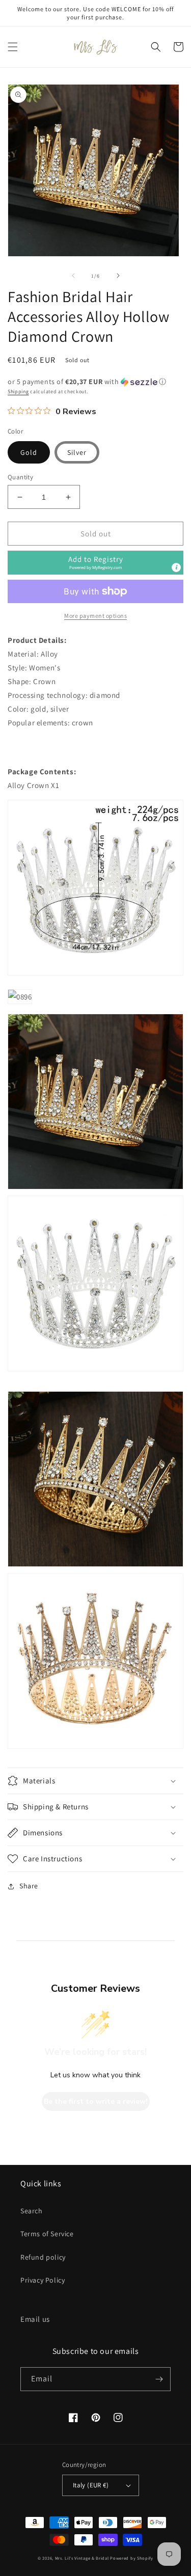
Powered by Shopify (132, 2558)
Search (32, 2211)
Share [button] (29, 1886)
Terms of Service (47, 2234)
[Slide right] (118, 276)
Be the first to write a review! (96, 2102)
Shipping (18, 391)
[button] (13, 47)
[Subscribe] (159, 2379)
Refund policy (43, 2257)
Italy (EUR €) (91, 2485)
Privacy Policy (43, 2280)
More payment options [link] (95, 616)
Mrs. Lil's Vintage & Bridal (82, 2558)
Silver (77, 452)
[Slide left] (73, 276)
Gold (29, 452)
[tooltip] (176, 567)
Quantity (20, 477)
